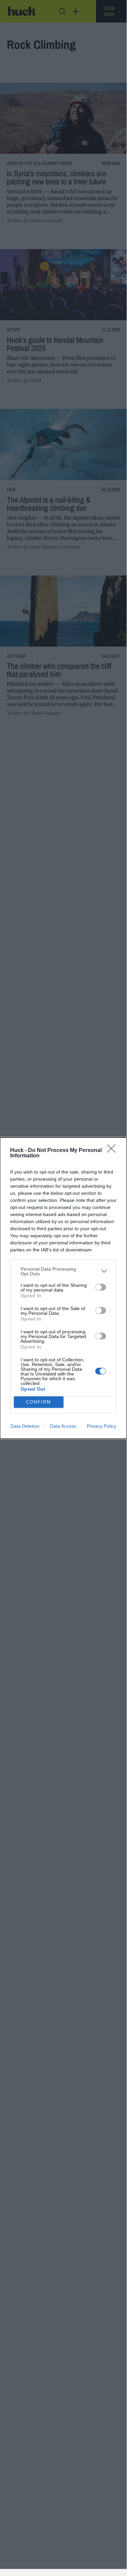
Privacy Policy (101, 1426)
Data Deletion (25, 1426)
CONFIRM (39, 1402)
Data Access (63, 1426)
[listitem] (63, 1271)
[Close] (113, 1151)
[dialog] (63, 1288)
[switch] (101, 1287)
